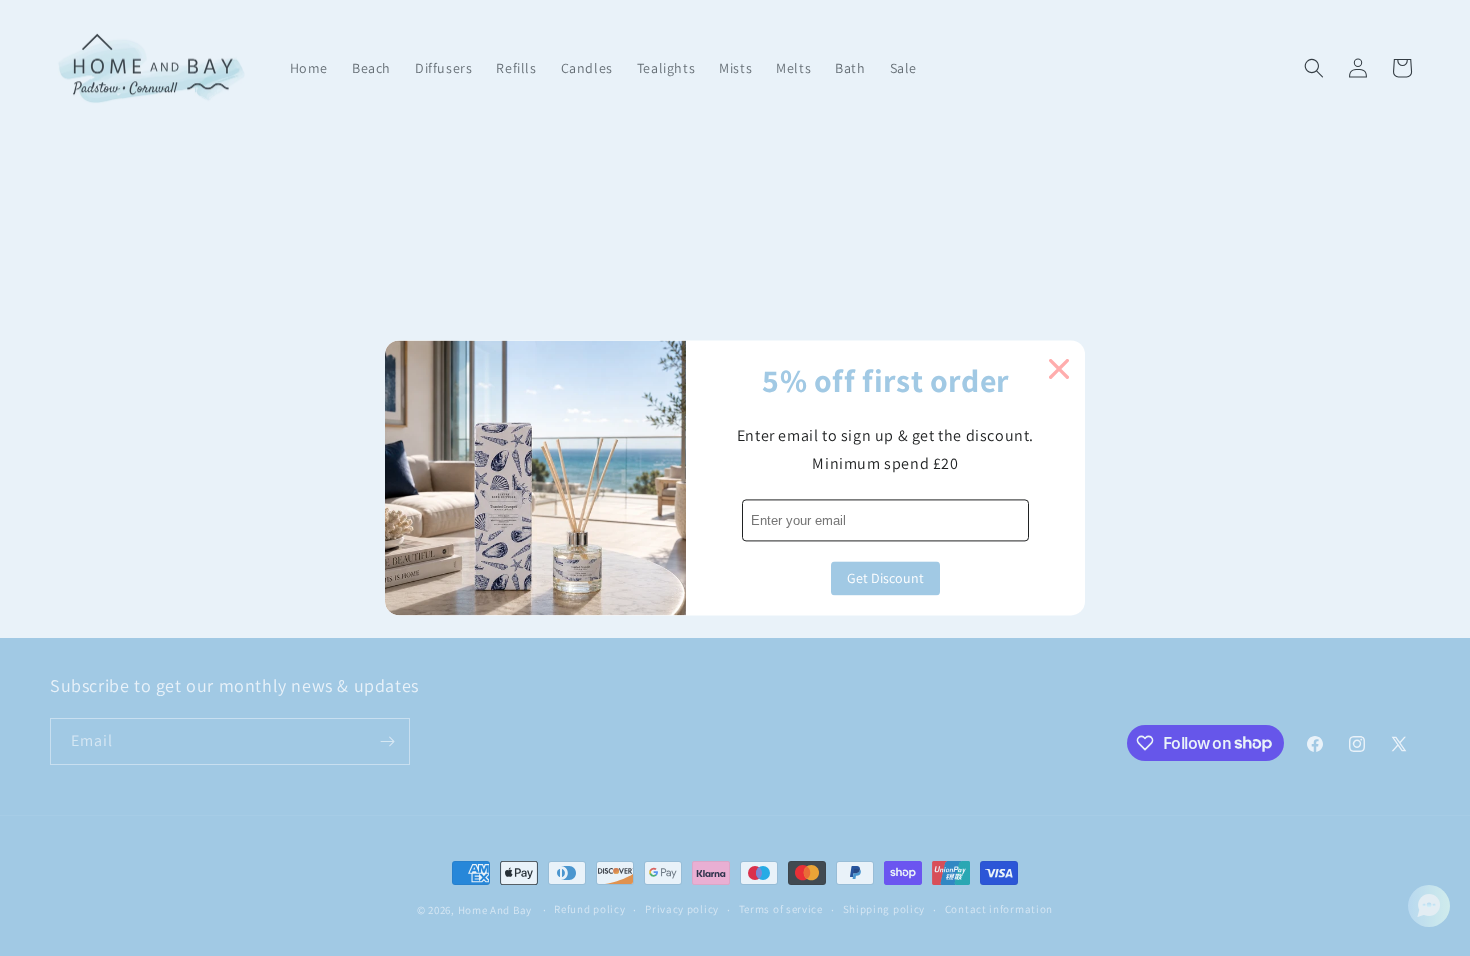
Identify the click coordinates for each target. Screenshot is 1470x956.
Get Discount (885, 579)
